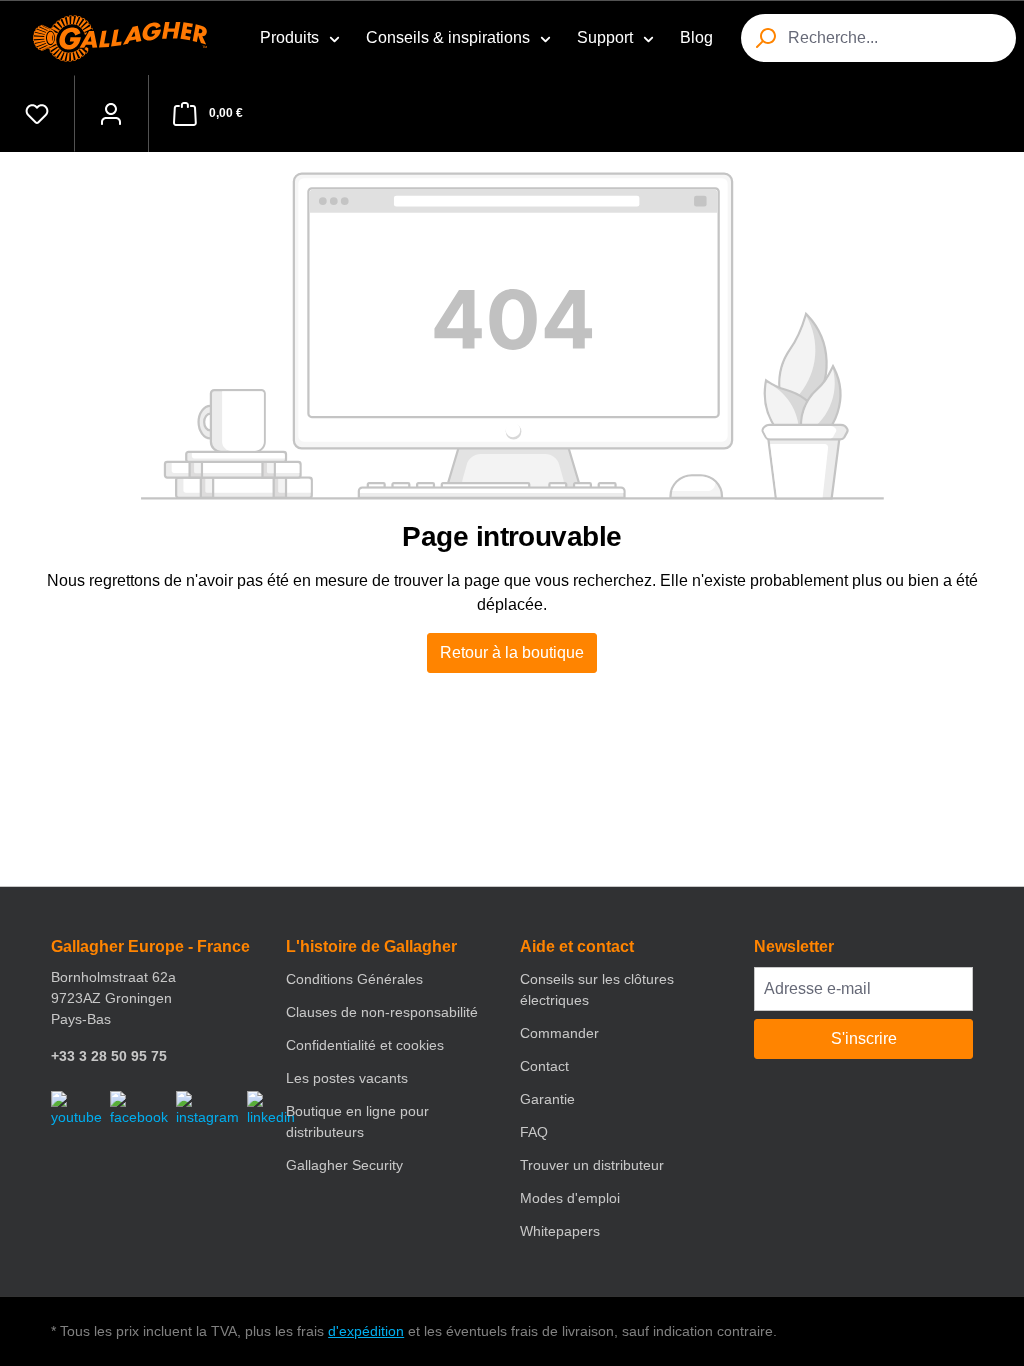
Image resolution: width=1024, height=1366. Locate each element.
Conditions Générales (354, 979)
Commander (559, 1033)
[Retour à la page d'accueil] (124, 38)
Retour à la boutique (512, 652)
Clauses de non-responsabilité (382, 1012)
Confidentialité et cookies (365, 1045)
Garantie (547, 1099)
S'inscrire (864, 1038)
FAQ (534, 1132)
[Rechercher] (765, 38)
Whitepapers (560, 1231)
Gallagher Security (344, 1165)
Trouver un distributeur (592, 1165)
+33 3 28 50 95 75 (109, 1056)
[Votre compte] (111, 113)
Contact (544, 1066)
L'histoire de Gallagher (371, 946)
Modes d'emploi (570, 1198)
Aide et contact (577, 946)
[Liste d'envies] (37, 113)
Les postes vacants (347, 1078)
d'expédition (366, 1331)
